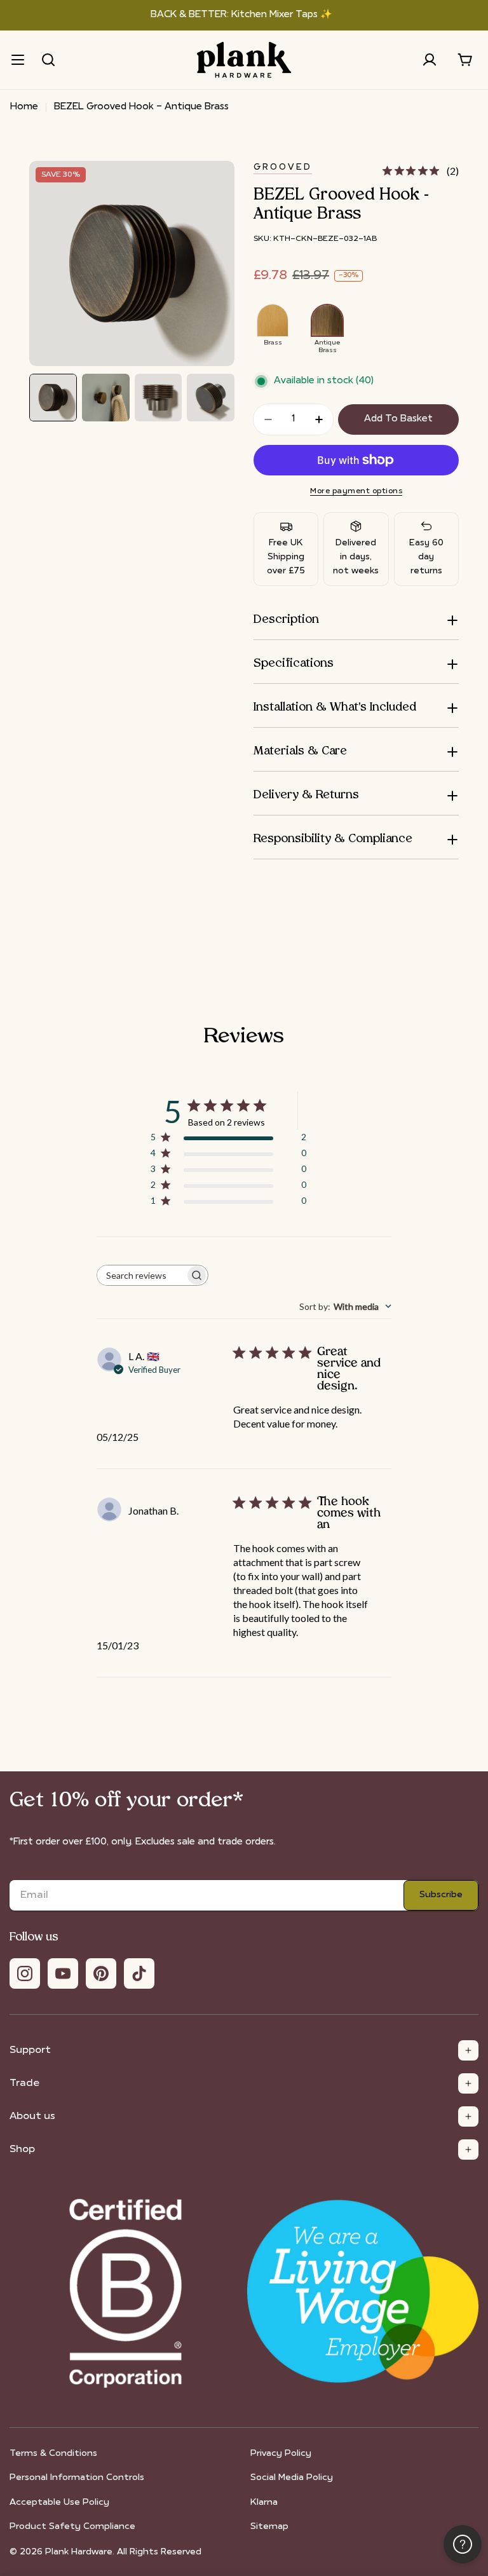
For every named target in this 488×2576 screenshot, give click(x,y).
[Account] (430, 60)
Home (24, 107)
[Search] (48, 60)
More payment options (356, 491)
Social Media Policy (292, 2478)
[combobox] (345, 1306)
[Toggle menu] (18, 60)
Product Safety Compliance (72, 2527)
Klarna (264, 2503)
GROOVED (283, 167)
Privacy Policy (281, 2454)
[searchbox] (141, 1275)
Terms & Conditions (53, 2454)
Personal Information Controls (77, 2478)
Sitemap (269, 2527)
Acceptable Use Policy (59, 2503)
